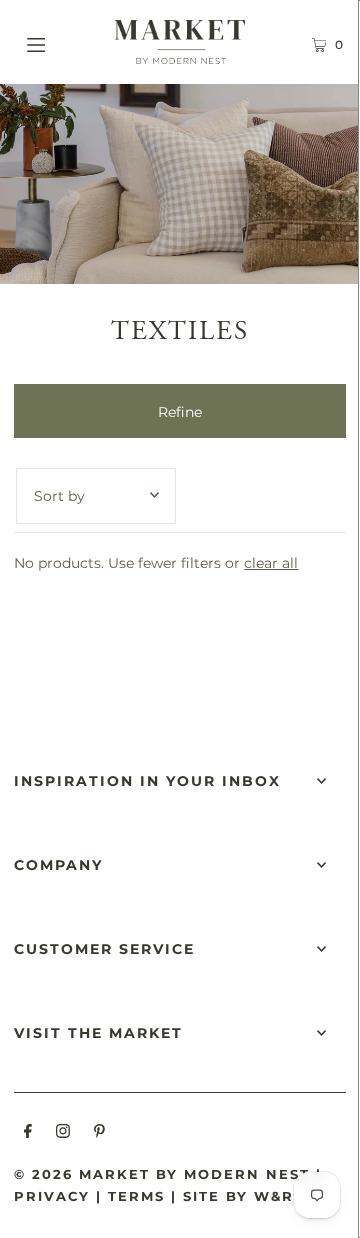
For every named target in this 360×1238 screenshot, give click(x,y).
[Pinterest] (99, 1134)
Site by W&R (238, 1196)
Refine (180, 412)
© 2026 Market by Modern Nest (162, 1174)
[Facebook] (28, 1134)
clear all (271, 563)
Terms (136, 1196)
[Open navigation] (57, 42)
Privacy (52, 1196)
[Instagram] (63, 1134)
